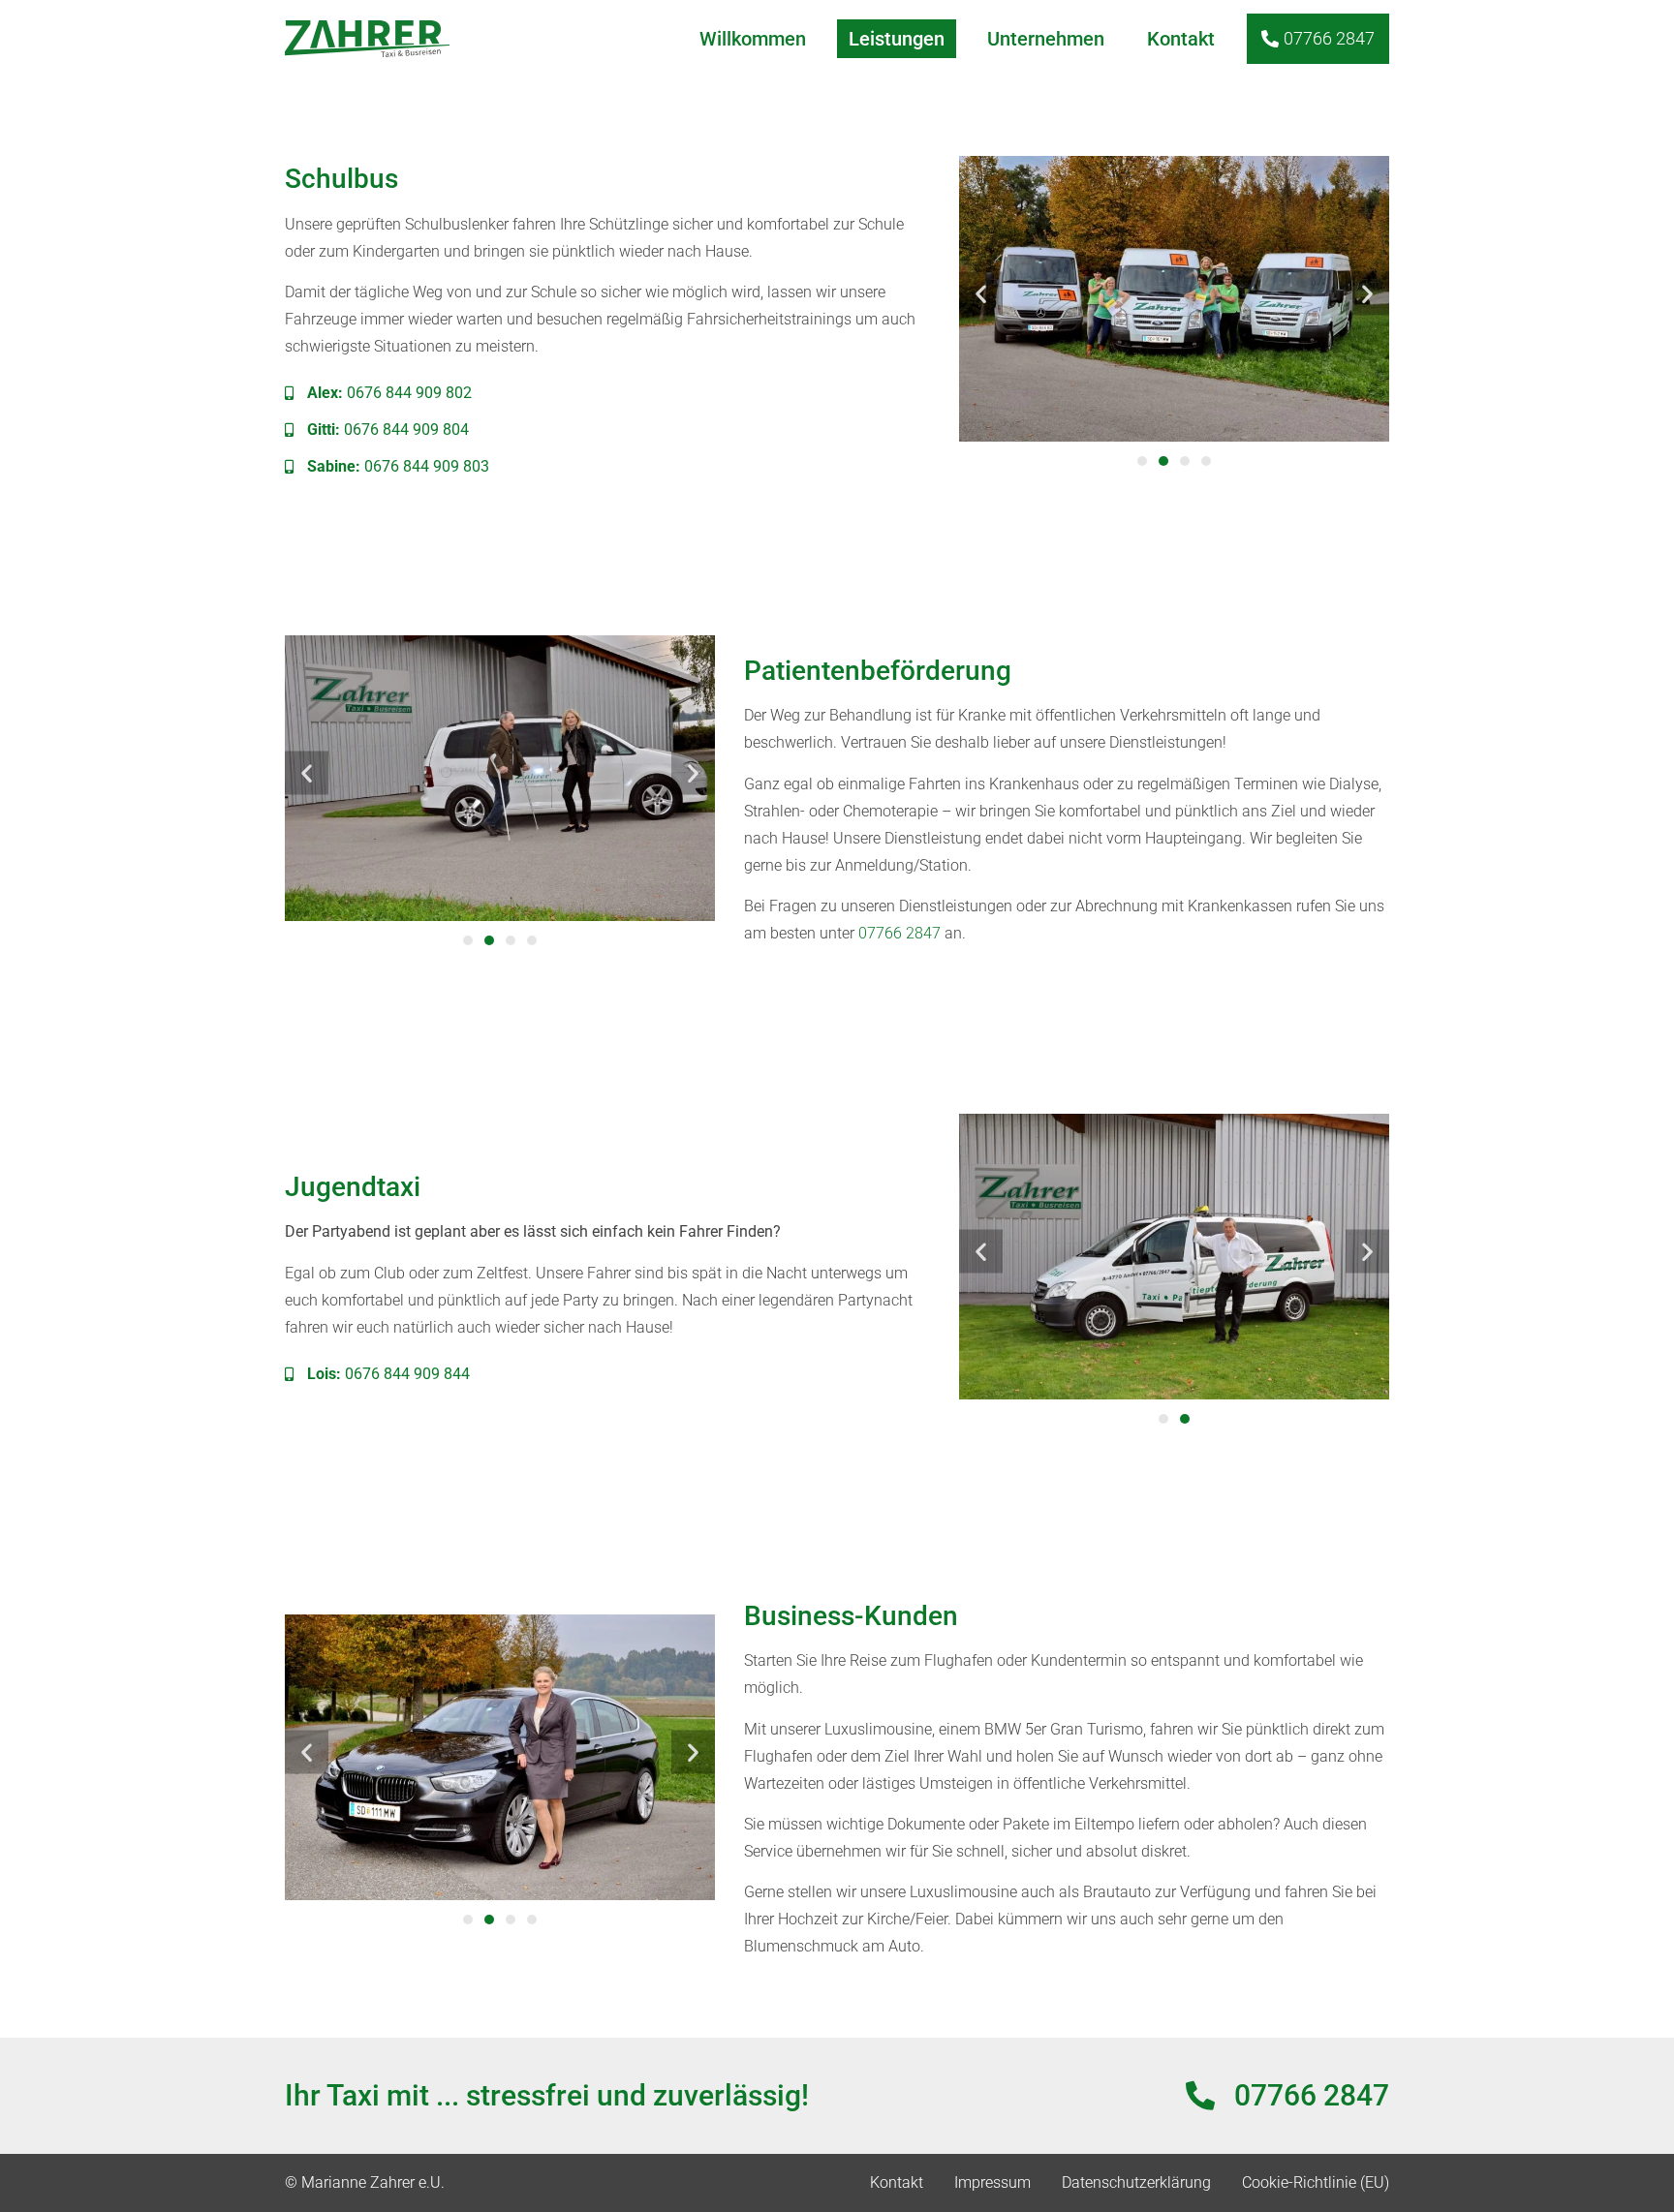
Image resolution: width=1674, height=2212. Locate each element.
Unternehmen (1046, 39)
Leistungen (897, 39)
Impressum (992, 2182)
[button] (981, 293)
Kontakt (1181, 39)
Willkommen (753, 39)
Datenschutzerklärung (1136, 2182)
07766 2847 (899, 933)
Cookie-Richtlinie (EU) (1316, 2182)
